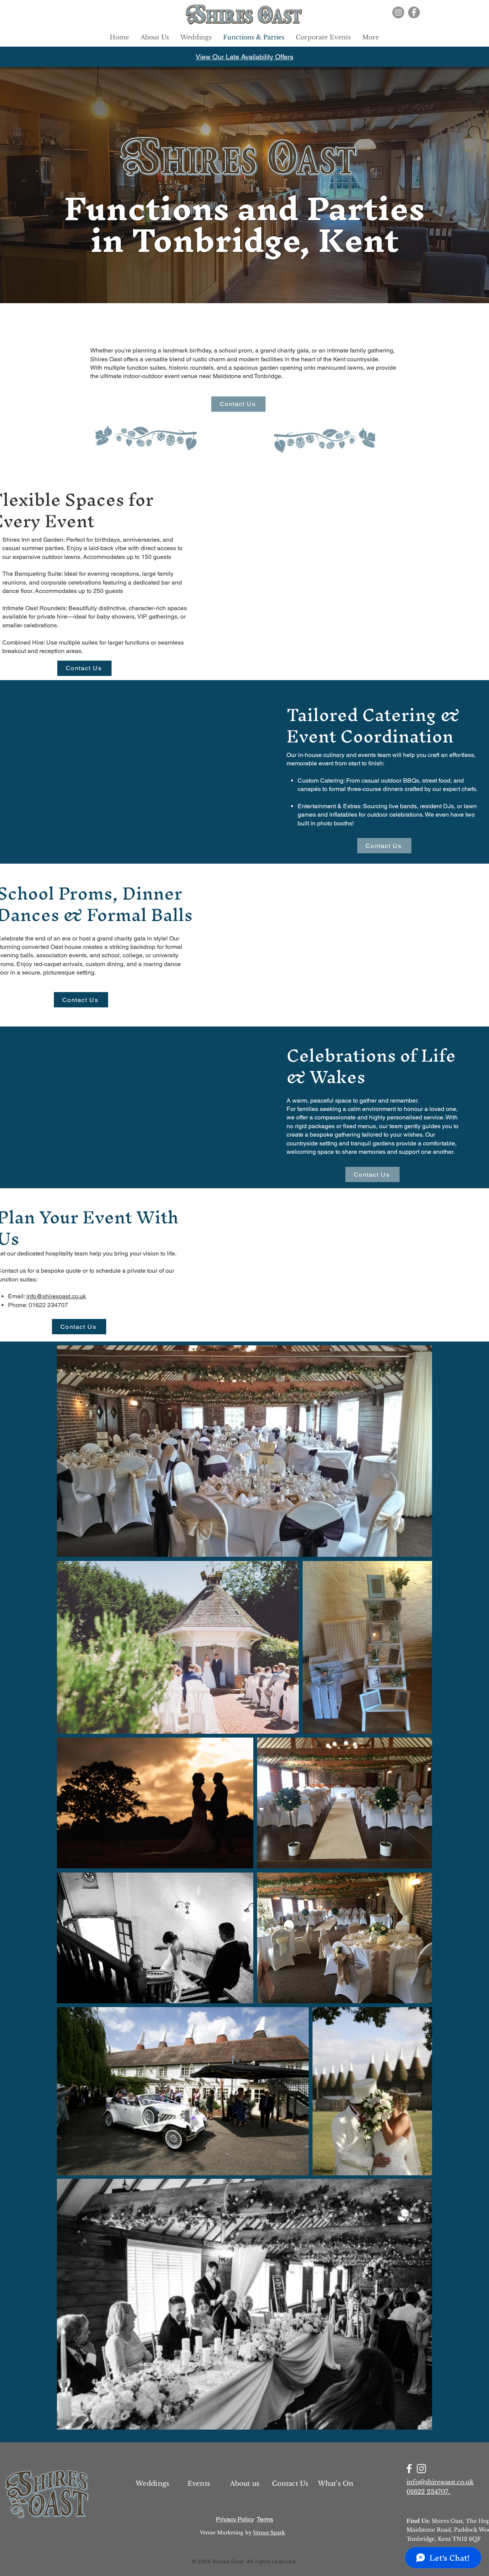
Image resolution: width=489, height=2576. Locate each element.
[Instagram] (398, 12)
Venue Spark (269, 2533)
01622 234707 (48, 1305)
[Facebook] (414, 12)
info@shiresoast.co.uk (56, 1296)
